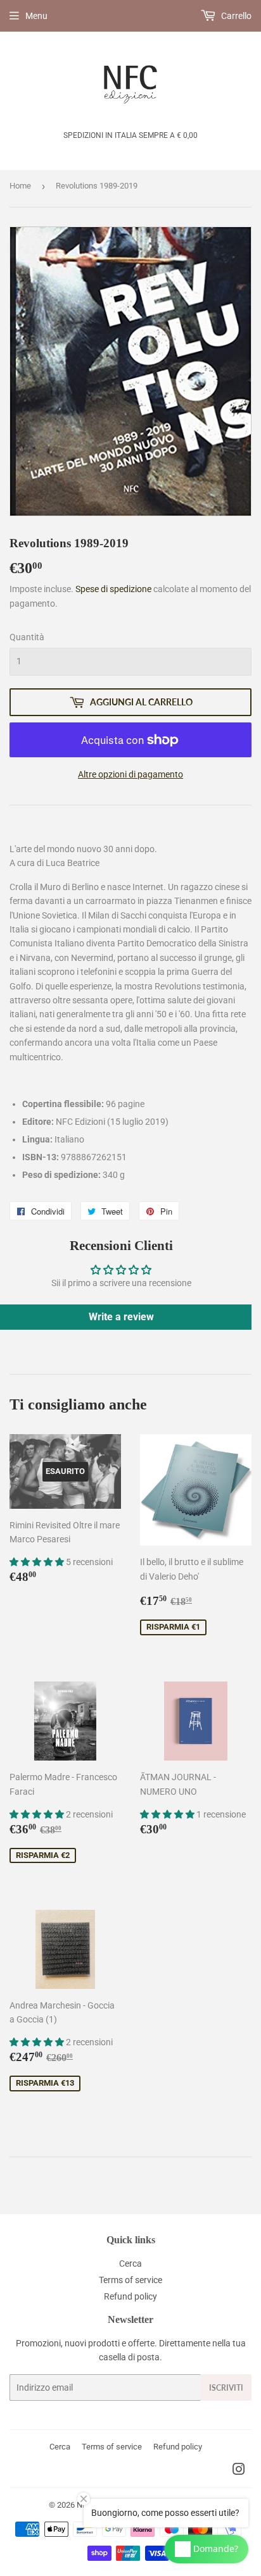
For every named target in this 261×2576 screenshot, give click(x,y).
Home (20, 186)
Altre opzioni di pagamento (130, 774)
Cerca (130, 2263)
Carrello (235, 16)
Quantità (27, 637)
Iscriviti (226, 2388)
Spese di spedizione (113, 589)
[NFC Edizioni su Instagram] (239, 2471)
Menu (36, 16)
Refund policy (130, 2296)
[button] (38, 1562)
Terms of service (130, 2280)
